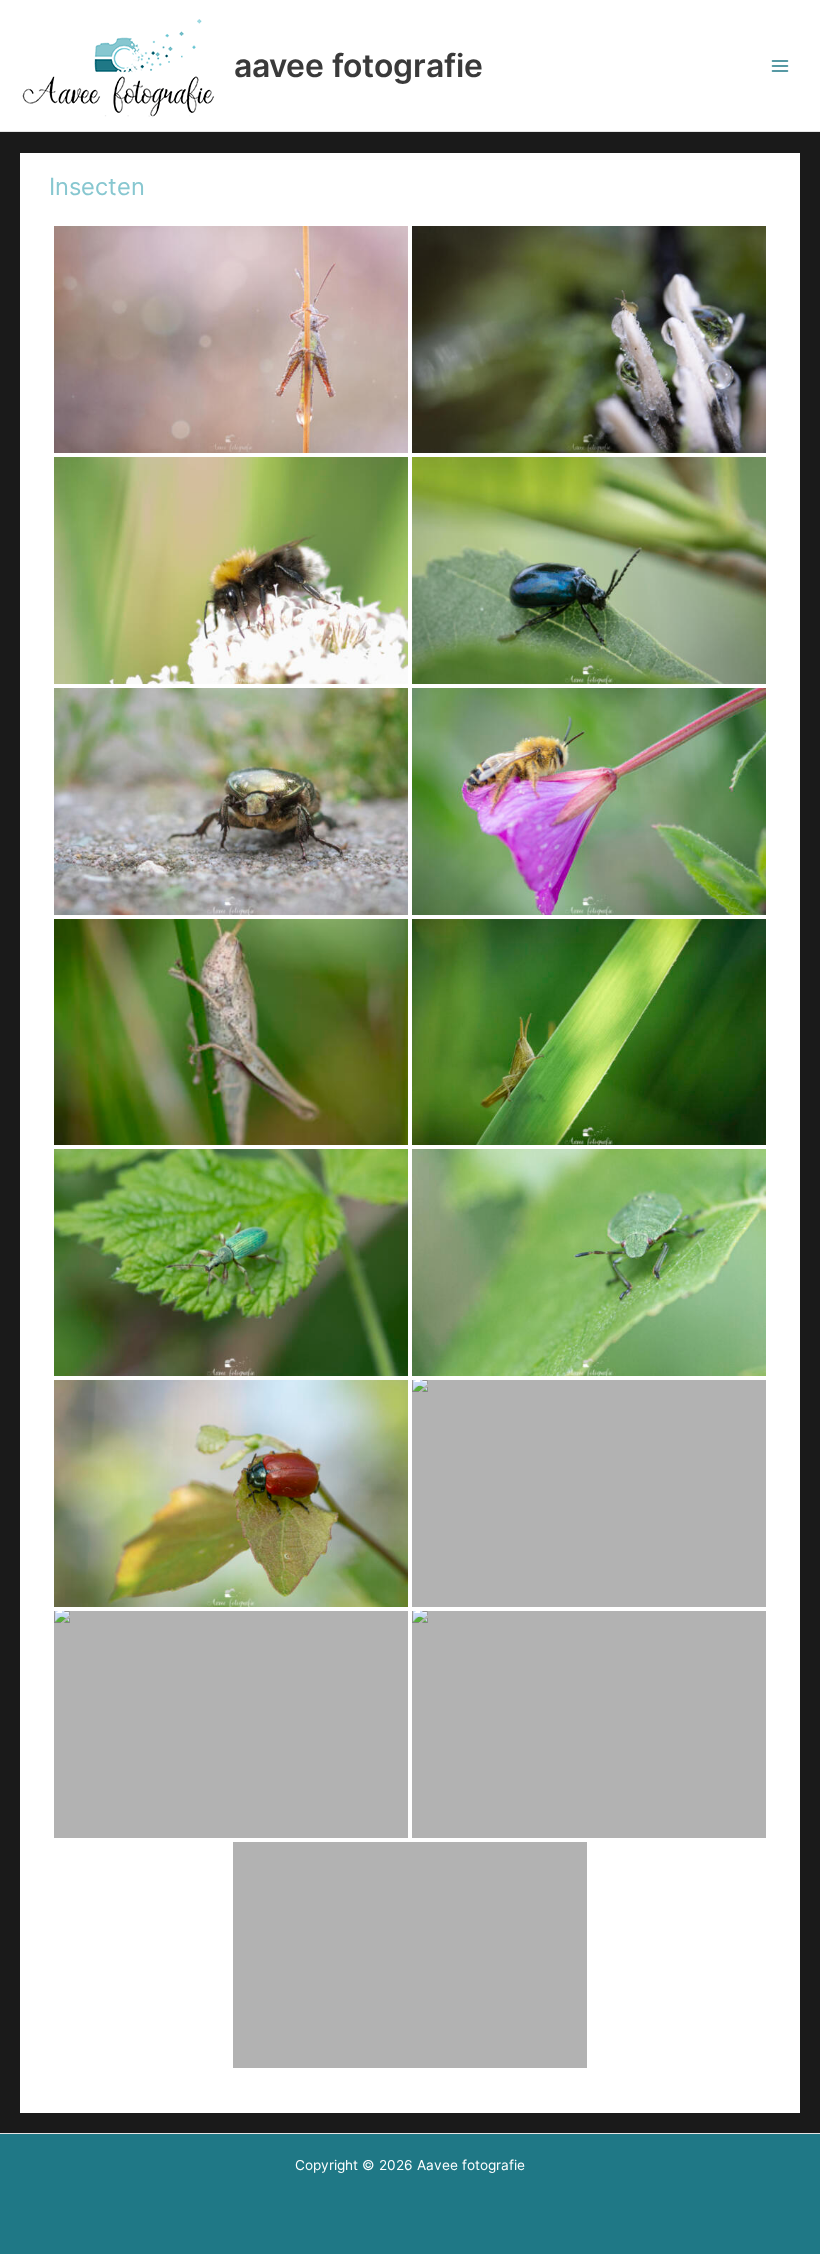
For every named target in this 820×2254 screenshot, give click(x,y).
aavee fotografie (358, 65)
